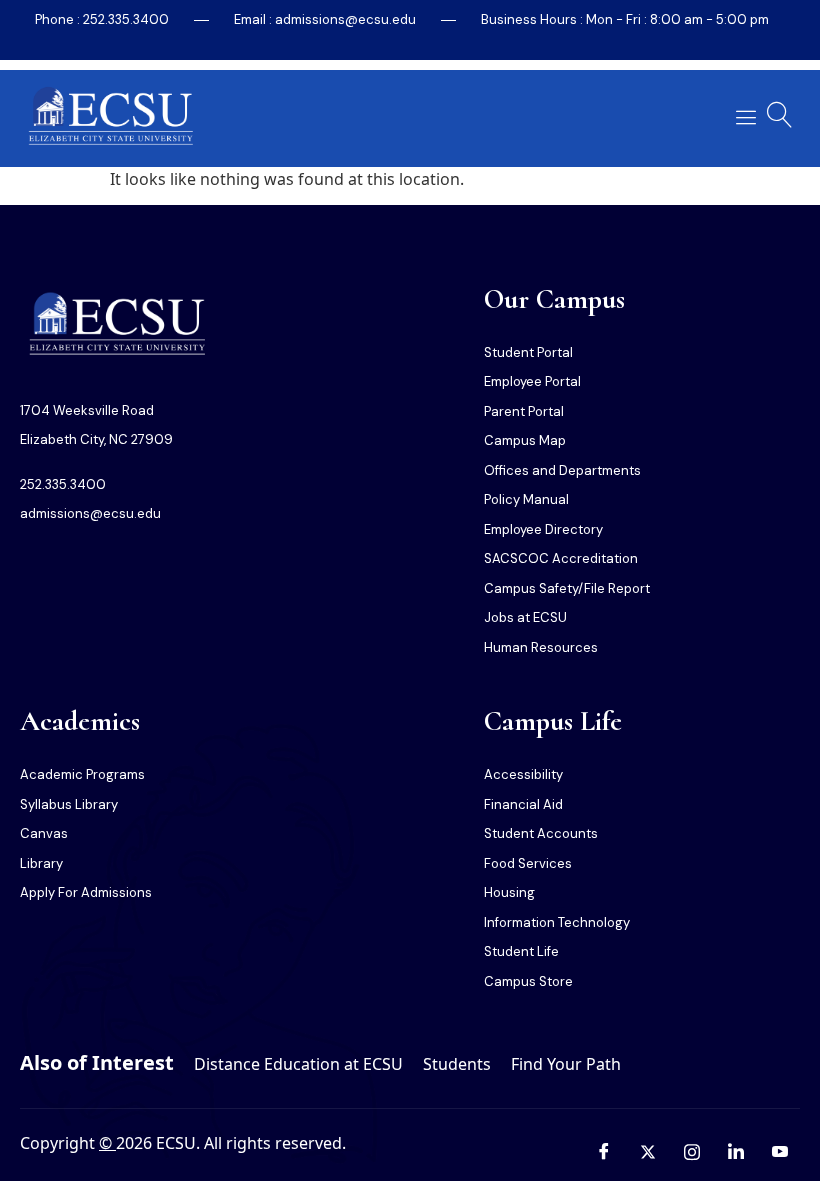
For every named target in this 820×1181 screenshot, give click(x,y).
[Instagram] (692, 1151)
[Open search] (780, 115)
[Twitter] (648, 1151)
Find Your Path (566, 1064)
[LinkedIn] (736, 1151)
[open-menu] (742, 117)
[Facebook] (604, 1151)
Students (457, 1064)
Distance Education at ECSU (298, 1064)
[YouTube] (780, 1151)
